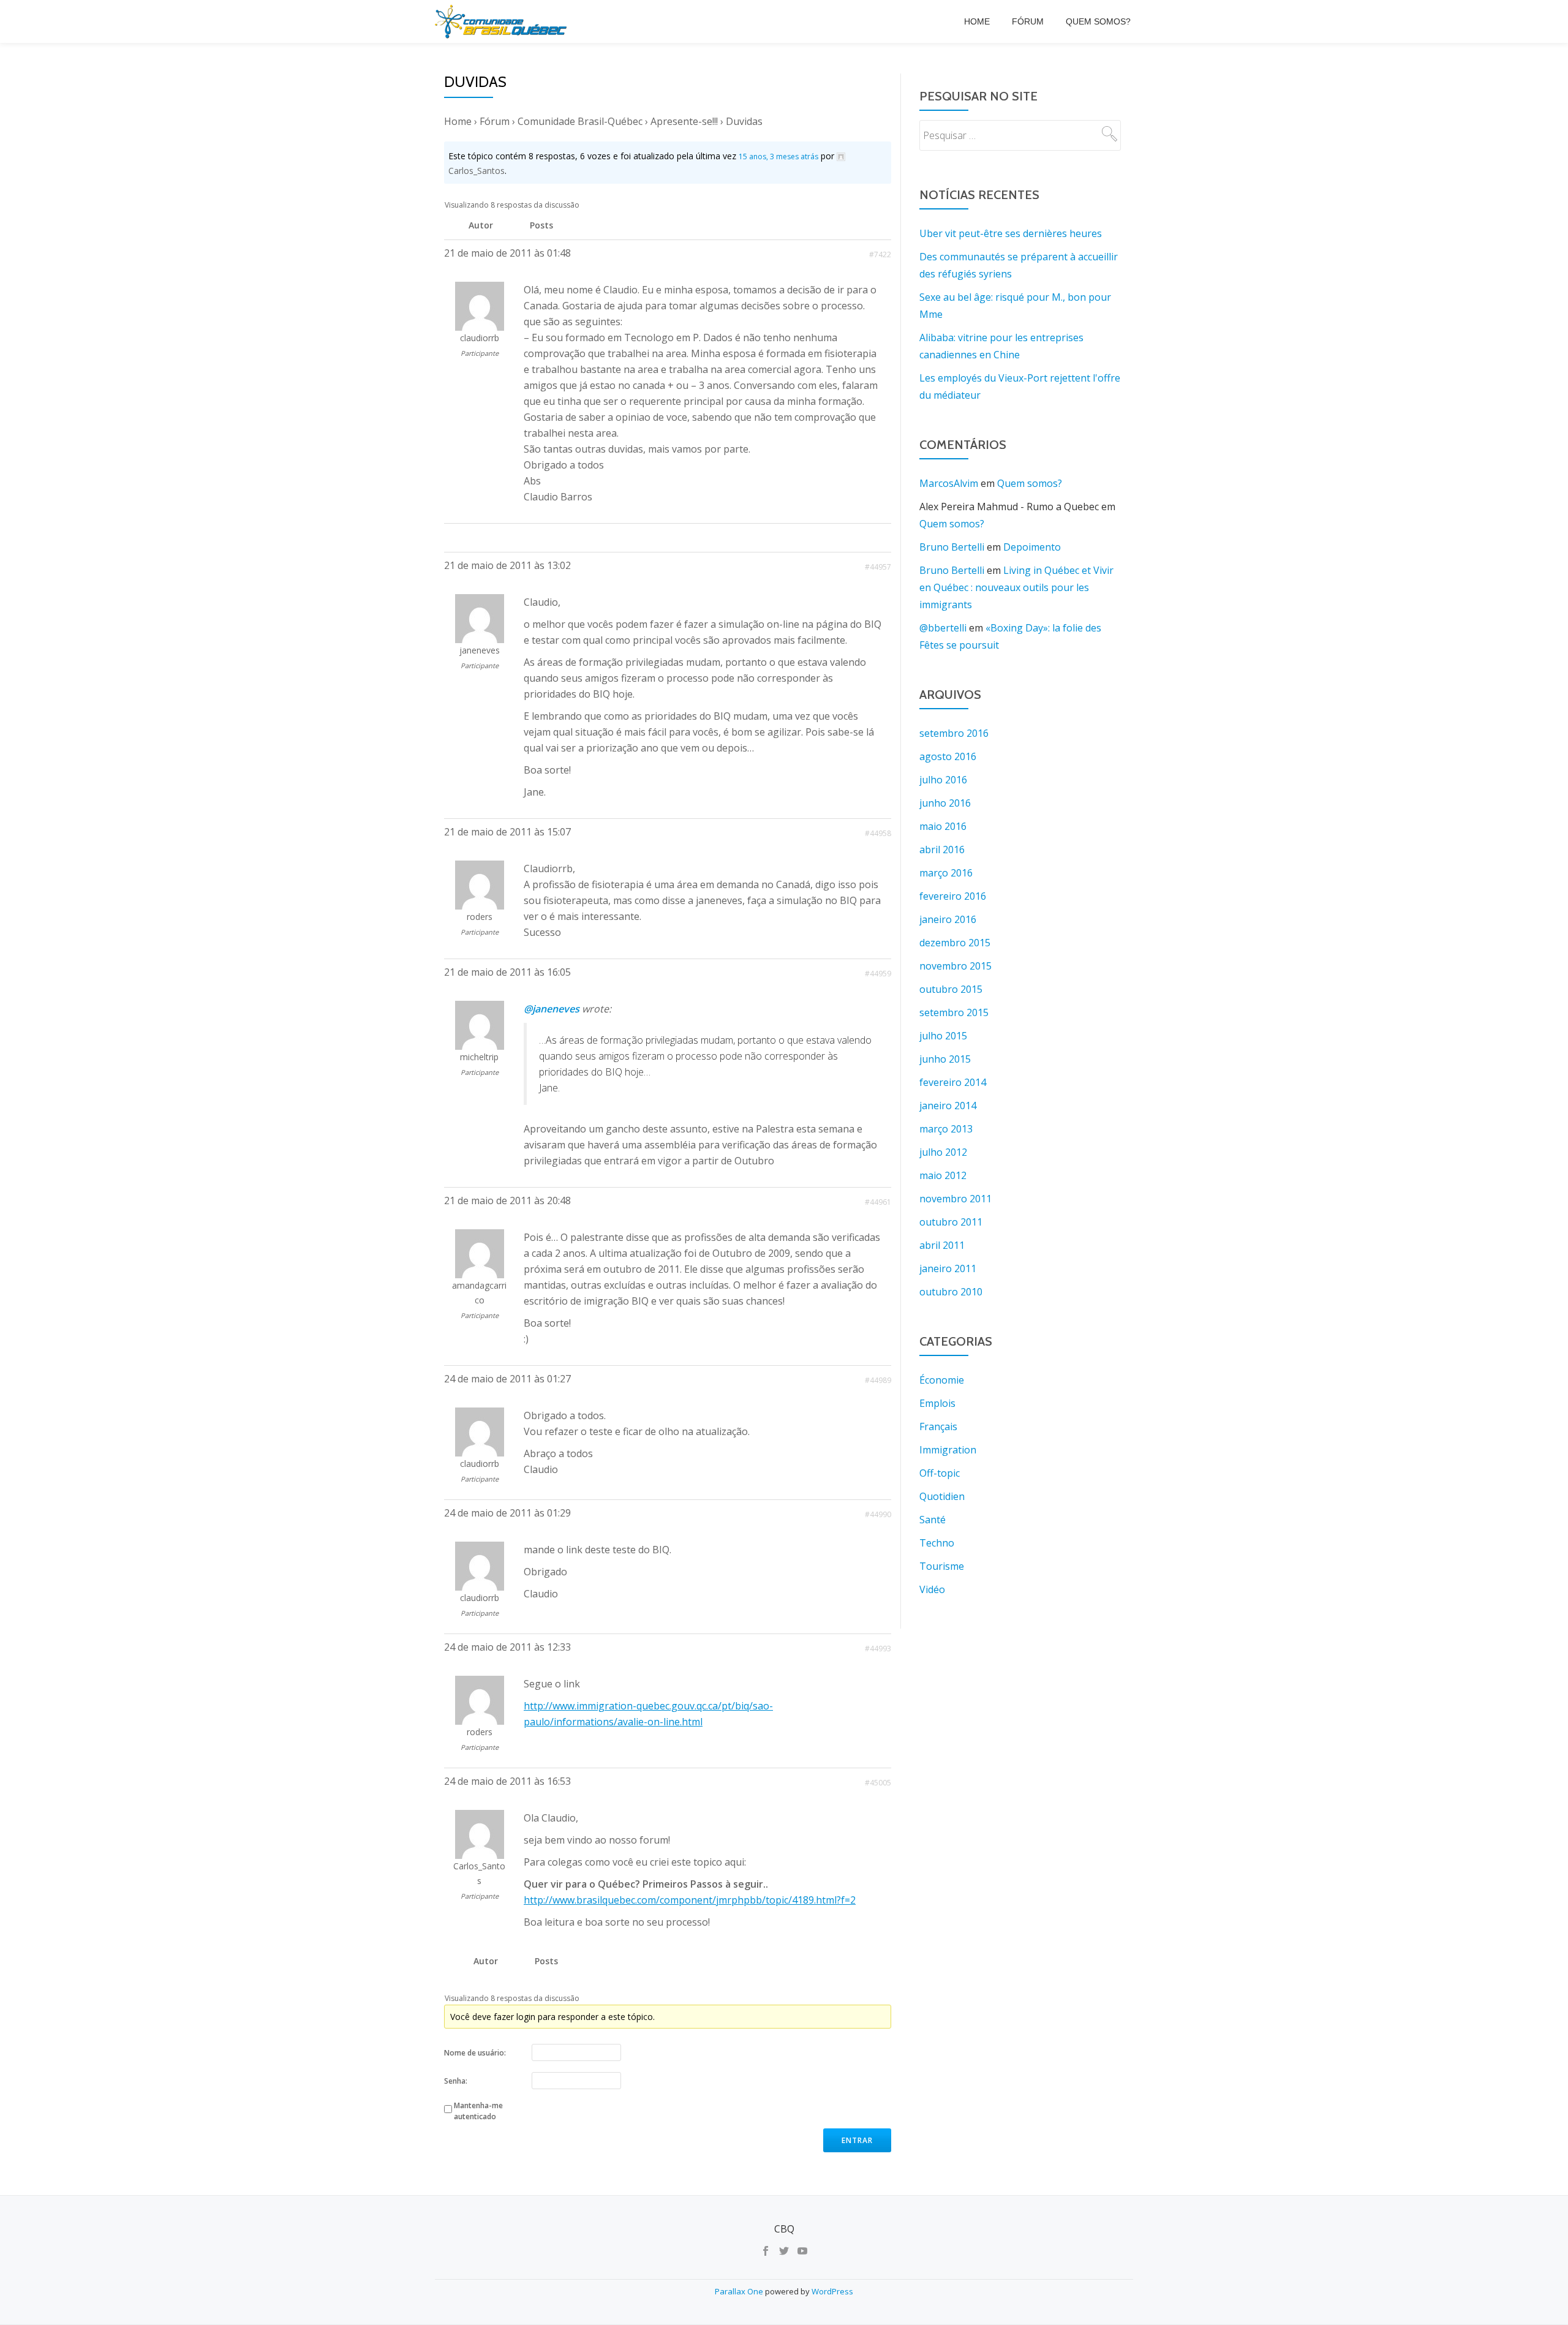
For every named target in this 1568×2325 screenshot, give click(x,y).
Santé (933, 1520)
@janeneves (552, 1009)
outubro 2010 (951, 1292)
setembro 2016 (954, 733)
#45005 (878, 1783)
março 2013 (946, 1129)
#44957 (878, 567)
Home (977, 21)
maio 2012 (943, 1175)
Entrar (857, 2140)
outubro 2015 (951, 989)
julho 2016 (943, 780)
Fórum (1028, 21)
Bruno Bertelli (952, 547)
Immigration (948, 1450)
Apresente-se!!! (684, 121)
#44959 (878, 974)
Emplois (937, 1403)
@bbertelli (943, 628)
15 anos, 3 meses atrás (778, 156)
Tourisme (942, 1566)
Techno (937, 1543)
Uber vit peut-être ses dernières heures (1011, 233)
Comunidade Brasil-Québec (580, 121)
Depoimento (1032, 547)
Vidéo (932, 1589)
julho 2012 (943, 1152)
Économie (942, 1380)
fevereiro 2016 (953, 896)
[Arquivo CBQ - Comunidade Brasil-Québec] (503, 21)
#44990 (878, 1514)
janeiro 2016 (948, 919)
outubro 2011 (951, 1222)
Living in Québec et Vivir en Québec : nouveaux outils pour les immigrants (1016, 587)
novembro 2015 (956, 966)
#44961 (878, 1202)
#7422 (880, 254)
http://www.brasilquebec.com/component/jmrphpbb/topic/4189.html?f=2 (690, 1900)
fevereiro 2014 (953, 1082)
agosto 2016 (948, 756)
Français (938, 1426)
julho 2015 (943, 1036)
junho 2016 (945, 803)
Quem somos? (1098, 21)
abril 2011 (942, 1245)
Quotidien (942, 1496)
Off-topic (940, 1473)
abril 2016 (942, 850)
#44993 (878, 1649)
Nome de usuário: (475, 2053)
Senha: (456, 2081)
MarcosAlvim (949, 483)
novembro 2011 (956, 1199)
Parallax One (740, 2291)
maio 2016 (943, 826)
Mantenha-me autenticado (478, 2111)
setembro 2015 (954, 1012)
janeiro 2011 (948, 1268)
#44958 (878, 833)
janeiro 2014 (948, 1106)
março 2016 (946, 873)
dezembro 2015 (955, 943)
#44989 (878, 1380)
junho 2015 (945, 1059)
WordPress (832, 2291)
